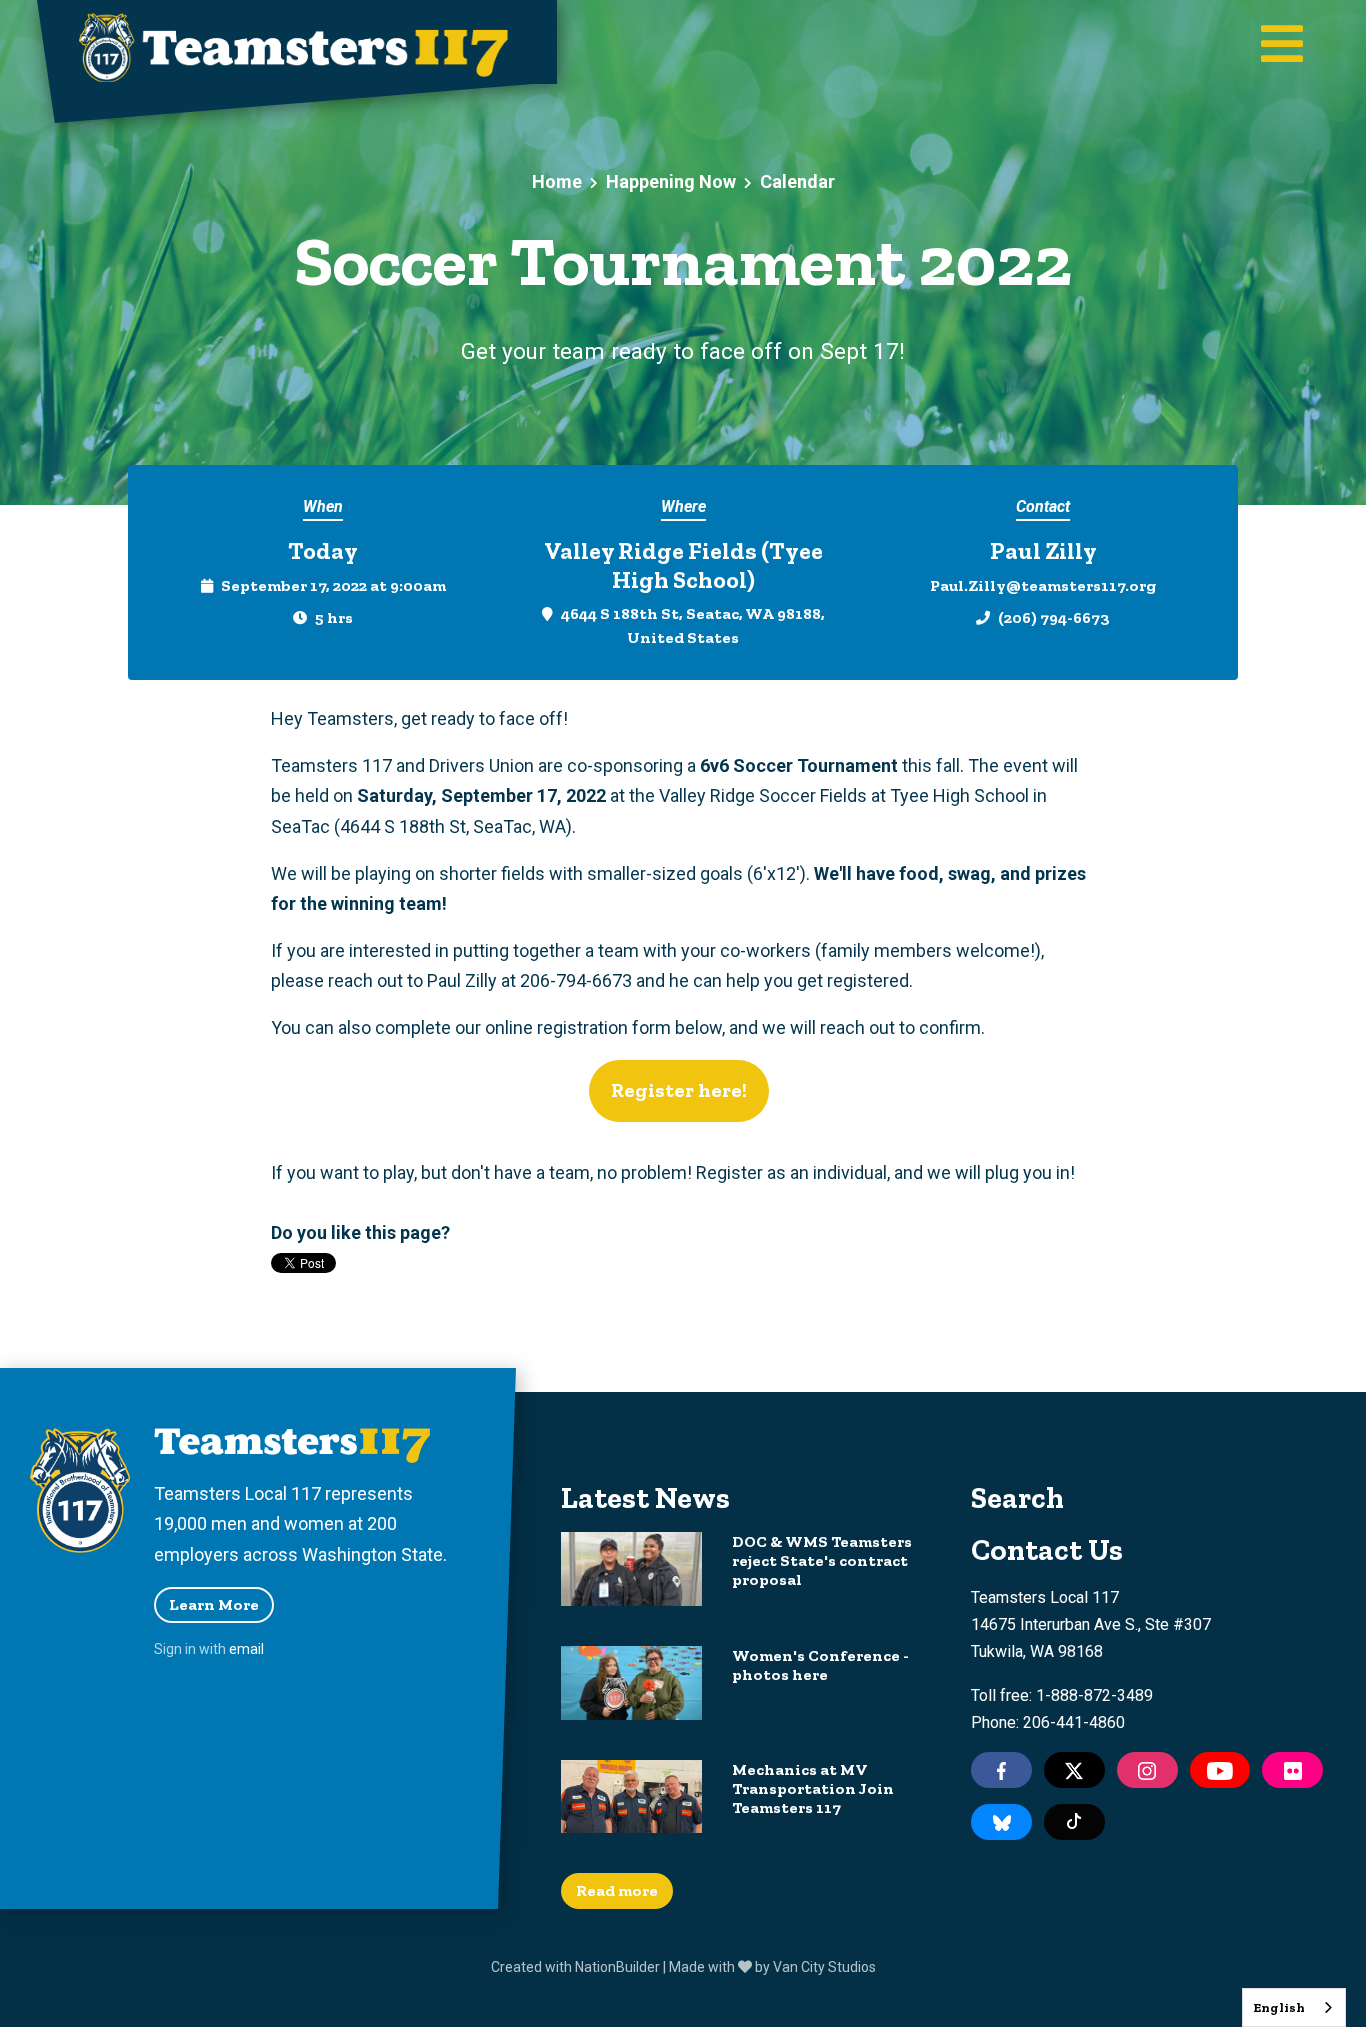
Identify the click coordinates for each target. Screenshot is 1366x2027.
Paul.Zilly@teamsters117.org (1043, 585)
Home (557, 181)
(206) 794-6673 (1054, 617)
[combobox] (1294, 2007)
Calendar (797, 181)
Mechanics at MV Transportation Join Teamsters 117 (813, 1788)
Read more (617, 1890)
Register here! (679, 1090)
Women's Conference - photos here (820, 1665)
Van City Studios (824, 1967)
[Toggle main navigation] (1282, 46)
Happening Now (671, 181)
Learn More (214, 1604)
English (1279, 2007)
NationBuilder (617, 1967)
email (246, 1649)
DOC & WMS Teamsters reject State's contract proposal (822, 1560)
